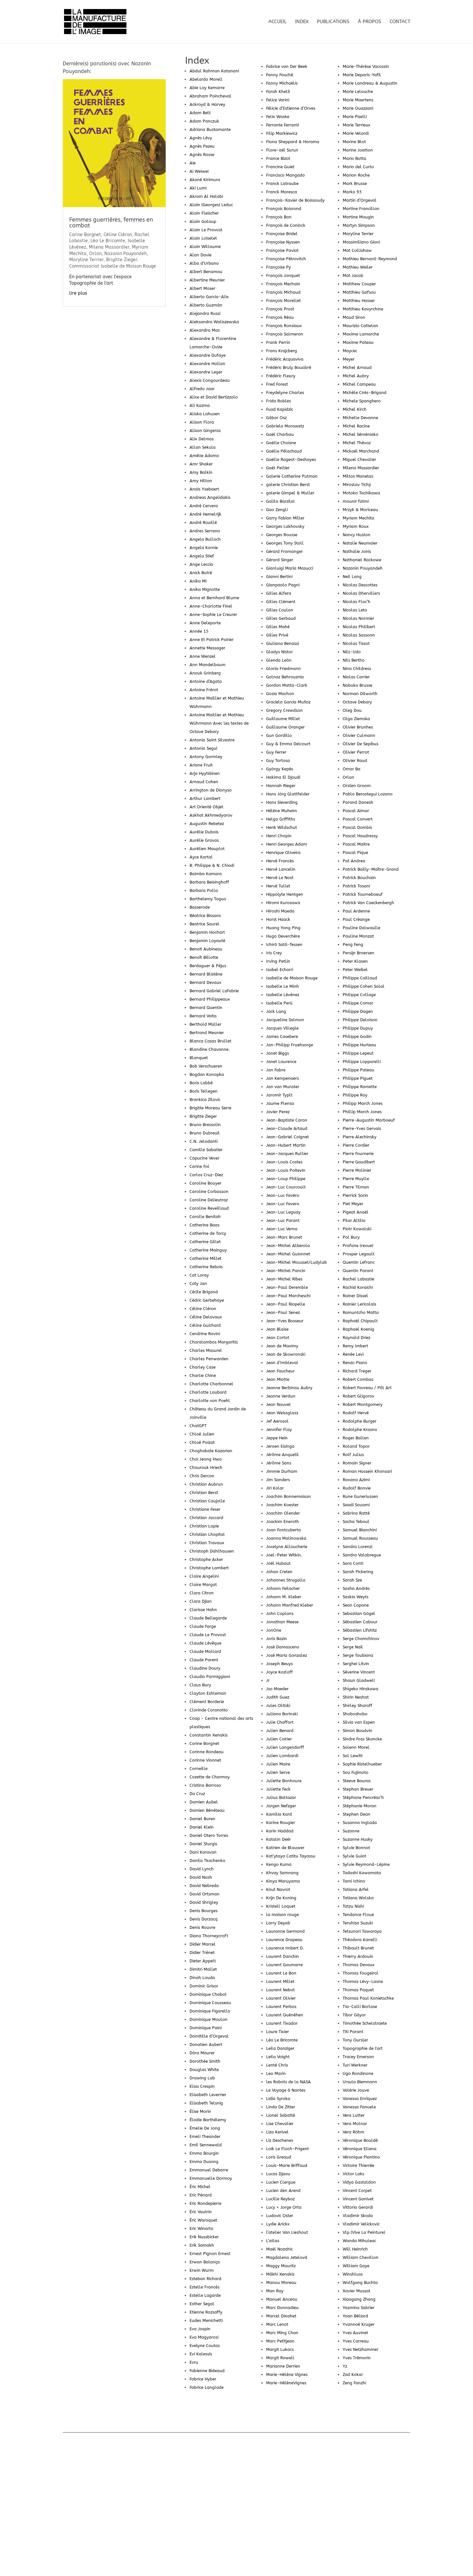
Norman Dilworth (360, 694)
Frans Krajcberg (282, 351)
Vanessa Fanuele (359, 2107)
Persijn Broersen (358, 953)
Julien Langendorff (285, 1747)
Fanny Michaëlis (282, 83)
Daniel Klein (202, 1827)
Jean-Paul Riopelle (286, 1304)
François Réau (280, 317)
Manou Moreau (281, 2283)
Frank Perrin (278, 342)
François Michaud (283, 292)
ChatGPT (198, 1426)
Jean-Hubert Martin (286, 1145)
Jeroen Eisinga (280, 1446)
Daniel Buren (202, 1819)
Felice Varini (278, 100)
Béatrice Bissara (205, 916)
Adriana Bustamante (210, 129)
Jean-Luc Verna (282, 1229)
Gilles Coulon (280, 610)
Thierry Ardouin (358, 1956)
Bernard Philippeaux (210, 999)
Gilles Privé (277, 635)
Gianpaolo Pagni (283, 585)
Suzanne (351, 1831)
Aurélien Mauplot (207, 849)
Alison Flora (202, 422)
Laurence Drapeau (284, 1940)
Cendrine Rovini (205, 1334)
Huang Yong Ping (283, 928)
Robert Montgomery (363, 1404)
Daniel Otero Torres (209, 1835)
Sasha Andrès (356, 1588)
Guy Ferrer (276, 752)
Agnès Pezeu (202, 146)
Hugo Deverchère (283, 936)
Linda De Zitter (281, 2107)
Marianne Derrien (283, 2366)
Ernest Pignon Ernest (210, 2254)
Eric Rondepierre (205, 2203)
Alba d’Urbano (204, 263)
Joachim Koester (282, 1505)
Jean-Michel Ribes (284, 1279)
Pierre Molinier (357, 1170)
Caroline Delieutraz (209, 1200)
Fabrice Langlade (207, 2387)
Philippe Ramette (360, 1087)
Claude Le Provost (208, 1635)
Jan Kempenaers (283, 1078)
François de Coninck (286, 225)
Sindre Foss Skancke (362, 1739)
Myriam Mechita (358, 518)
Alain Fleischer (204, 213)
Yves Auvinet (355, 2333)
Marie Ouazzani (358, 108)
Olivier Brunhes (358, 727)
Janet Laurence (281, 1062)
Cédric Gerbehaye (207, 1300)
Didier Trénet (202, 1953)
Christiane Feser (205, 1509)
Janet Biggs (278, 1053)
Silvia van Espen (359, 1722)
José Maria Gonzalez (287, 1655)
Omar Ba (352, 769)
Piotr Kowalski (357, 1229)
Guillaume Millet (283, 719)
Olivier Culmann (359, 735)
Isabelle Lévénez (283, 995)
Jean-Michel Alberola (288, 1246)
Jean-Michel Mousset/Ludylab (297, 1262)
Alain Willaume (205, 247)
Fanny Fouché (280, 75)
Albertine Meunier (207, 280)
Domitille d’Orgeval (209, 2036)
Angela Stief (202, 556)
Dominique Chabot (208, 1994)
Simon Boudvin (357, 1731)
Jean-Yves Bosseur (285, 1321)
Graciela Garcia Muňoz (288, 702)
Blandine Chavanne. (210, 1049)
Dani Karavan (203, 1852)
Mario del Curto (358, 167)
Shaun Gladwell (359, 1680)
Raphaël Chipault (360, 1321)
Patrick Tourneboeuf (363, 894)
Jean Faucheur (280, 1371)
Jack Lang (276, 1011)
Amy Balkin (201, 472)
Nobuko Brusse (357, 685)
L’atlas (273, 2241)
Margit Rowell (280, 2358)
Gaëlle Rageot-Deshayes (291, 459)
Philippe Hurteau (359, 1045)
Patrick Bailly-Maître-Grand (371, 869)
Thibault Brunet (358, 1948)
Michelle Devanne (360, 418)
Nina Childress (357, 669)
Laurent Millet (280, 1981)
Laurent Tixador (282, 2023)
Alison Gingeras (205, 431)
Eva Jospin (200, 2329)
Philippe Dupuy (358, 1028)
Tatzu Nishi (353, 1906)
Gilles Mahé (278, 627)
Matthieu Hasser (359, 301)
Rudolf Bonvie (357, 1488)
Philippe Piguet (358, 1078)
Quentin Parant (358, 1271)
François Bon (279, 217)
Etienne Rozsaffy (206, 2312)
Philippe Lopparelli (362, 1062)
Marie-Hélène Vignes (287, 2374)
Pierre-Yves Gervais (362, 1128)
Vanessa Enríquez (360, 2099)
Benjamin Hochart (207, 932)
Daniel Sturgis (203, 1844)
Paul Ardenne (356, 911)
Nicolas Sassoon (359, 635)
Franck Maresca (282, 192)
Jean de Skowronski (286, 1354)
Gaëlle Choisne (281, 443)
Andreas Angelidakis (210, 497)
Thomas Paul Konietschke (368, 1998)
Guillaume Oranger (285, 727)
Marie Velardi (356, 133)
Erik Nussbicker (204, 2237)
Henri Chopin (279, 836)
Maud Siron (354, 317)
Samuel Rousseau (360, 1538)
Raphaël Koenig (358, 1329)
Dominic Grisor (204, 1986)
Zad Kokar (353, 2374)
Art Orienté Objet (206, 807)
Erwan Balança (205, 2262)
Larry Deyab (278, 1923)
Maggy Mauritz (281, 2266)
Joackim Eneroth (283, 1522)
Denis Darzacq (204, 1919)
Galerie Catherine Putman (292, 476)
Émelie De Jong (205, 2128)
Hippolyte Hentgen (285, 894)
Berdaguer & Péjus (208, 966)
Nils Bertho (354, 660)
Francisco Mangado (285, 175)
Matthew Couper (359, 284)
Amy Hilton (201, 481)
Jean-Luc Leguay (283, 1212)
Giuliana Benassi (283, 643)
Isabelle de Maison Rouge (292, 978)
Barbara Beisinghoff (209, 882)
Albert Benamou (206, 272)
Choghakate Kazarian (211, 1451)
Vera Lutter (354, 2115)
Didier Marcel (203, 1944)
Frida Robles (278, 401)
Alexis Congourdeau (210, 380)
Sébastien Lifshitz (360, 1630)
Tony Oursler (355, 2040)
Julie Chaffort (280, 1722)
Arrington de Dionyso (211, 790)
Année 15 (199, 631)
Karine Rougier (281, 1823)
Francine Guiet (280, 167)
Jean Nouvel (278, 1404)
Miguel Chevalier (359, 459)
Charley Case (203, 1367)
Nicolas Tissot (356, 643)
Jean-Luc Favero (283, 1204)
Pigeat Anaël (356, 1212)
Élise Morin (200, 2111)
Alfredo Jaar (202, 389)
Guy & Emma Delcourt (288, 744)
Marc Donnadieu (282, 2308)
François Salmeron (285, 334)
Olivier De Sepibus (361, 744)
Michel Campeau (359, 384)
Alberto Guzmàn (206, 305)
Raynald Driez (357, 1338)
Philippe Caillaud (360, 978)
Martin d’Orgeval (360, 200)
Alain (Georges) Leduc (211, 205)
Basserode (200, 907)
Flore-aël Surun (282, 150)
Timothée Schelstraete (365, 2023)
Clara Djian (201, 1601)
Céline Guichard (205, 1325)
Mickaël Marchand (361, 451)
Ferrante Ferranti (283, 125)
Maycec (350, 351)
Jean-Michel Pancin (286, 1271)
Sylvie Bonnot (356, 1848)
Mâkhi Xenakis (280, 2274)
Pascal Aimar (356, 811)
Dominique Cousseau (210, 2003)
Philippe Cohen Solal (364, 986)
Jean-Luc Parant (283, 1220)
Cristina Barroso (205, 1785)
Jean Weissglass (282, 1413)
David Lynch (202, 1869)
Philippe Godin (357, 1036)
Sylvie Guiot (354, 1856)
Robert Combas (358, 1379)
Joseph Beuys (279, 1664)
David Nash (201, 1877)
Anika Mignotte (205, 589)
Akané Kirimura (205, 180)
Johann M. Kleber (284, 1597)
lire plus (78, 293)
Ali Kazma (200, 405)
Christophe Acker (206, 1559)
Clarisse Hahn (203, 1610)
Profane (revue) (358, 1246)
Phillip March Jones (362, 1112)
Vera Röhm (353, 2132)
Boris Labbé (201, 1083)
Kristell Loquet (281, 1906)
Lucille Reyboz (280, 2199)
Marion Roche (356, 175)
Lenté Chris (277, 2065)
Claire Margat (203, 1585)
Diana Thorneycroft (209, 1936)
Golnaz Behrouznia (285, 677)
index (302, 22)
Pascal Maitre (356, 844)
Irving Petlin (278, 961)
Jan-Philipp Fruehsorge (290, 1045)
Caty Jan (198, 1283)
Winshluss (353, 2274)
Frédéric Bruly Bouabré (289, 367)
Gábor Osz (276, 418)
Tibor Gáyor (354, 2015)
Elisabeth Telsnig (206, 2103)
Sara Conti (353, 1563)
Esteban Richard (205, 2279)
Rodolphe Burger (360, 1421)
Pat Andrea (354, 861)
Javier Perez (278, 1112)
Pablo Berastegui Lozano (368, 794)
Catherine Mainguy (208, 1250)
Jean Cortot (278, 1338)
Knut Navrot (278, 1889)
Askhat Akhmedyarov (211, 815)
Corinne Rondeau (207, 1752)
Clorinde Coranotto (209, 1710)
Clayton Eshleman (208, 1693)
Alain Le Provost (206, 230)
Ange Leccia (201, 564)
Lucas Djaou (278, 2174)
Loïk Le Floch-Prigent (288, 2149)
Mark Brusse (355, 183)
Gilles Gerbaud (281, 618)
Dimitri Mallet (203, 1969)
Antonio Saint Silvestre (212, 740)
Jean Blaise (277, 1329)
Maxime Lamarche (361, 334)
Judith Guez (278, 1697)
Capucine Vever (204, 1158)
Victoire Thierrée (358, 2165)
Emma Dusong (204, 2162)
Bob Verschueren (206, 1066)
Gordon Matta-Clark (287, 685)
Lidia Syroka (278, 2099)
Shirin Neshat (356, 1697)
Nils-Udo (352, 652)
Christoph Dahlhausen (212, 1551)
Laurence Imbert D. (285, 1948)
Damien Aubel (204, 1802)
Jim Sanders (278, 1480)
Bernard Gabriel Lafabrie (214, 991)
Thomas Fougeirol (361, 1973)
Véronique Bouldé (360, 2140)
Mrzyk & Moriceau (360, 510)
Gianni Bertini (279, 577)
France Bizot (278, 158)
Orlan (348, 777)
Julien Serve (278, 1772)
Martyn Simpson (359, 225)
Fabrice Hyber (203, 2379)
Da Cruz (197, 1794)
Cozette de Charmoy (210, 1777)
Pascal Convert (358, 819)
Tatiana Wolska (358, 1898)
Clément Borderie (207, 1702)
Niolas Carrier (356, 677)
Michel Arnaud (357, 367)
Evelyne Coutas (205, 2346)
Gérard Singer (280, 560)
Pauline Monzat (358, 936)
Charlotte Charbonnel (211, 1384)
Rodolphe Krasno (360, 1430)
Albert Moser (202, 288)
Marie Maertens (358, 100)
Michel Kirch (355, 409)
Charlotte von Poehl (210, 1401)
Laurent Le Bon (281, 1973)
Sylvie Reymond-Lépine (366, 1864)
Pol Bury (351, 1237)
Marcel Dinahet (281, 2316)
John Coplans (280, 1613)
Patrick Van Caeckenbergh (368, 903)
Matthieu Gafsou (359, 292)
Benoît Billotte (204, 957)
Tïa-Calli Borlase (360, 2007)
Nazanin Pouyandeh (363, 568)
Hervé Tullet (278, 886)
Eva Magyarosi (204, 2337)
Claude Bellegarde (208, 1618)
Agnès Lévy (201, 138)
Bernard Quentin (206, 1008)
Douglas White (204, 2070)
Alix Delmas (202, 439)
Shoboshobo (355, 1714)
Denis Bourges (204, 1911)
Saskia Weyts (356, 1597)
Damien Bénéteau (207, 1810)
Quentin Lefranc (359, 1262)
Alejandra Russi (205, 313)
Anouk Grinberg (205, 673)
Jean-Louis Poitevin (286, 1170)
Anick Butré (201, 573)
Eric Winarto (201, 2228)
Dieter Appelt (203, 1961)
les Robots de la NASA (288, 2082)
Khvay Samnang (282, 1873)
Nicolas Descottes (360, 585)
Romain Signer (357, 1463)
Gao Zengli (277, 510)
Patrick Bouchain (359, 878)
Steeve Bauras (357, 1781)
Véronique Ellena (360, 2149)
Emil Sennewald (206, 2145)
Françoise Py (278, 267)
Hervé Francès (280, 861)
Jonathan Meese (282, 1622)
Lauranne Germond (285, 1931)
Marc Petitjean (280, 2341)
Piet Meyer (353, 1204)
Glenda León (279, 660)
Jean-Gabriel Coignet (288, 1137)
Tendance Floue (358, 1915)
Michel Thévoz (357, 443)
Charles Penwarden (209, 1359)
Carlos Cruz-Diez (206, 1175)
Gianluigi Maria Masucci (290, 568)
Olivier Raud (355, 761)
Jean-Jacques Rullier (287, 1154)
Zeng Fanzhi (354, 2383)
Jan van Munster (283, 1087)
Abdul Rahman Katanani (214, 71)
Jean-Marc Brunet (284, 1237)
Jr (268, 1680)
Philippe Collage (359, 995)
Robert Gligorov (358, 1396)
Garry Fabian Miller (285, 518)
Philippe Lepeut (358, 1053)
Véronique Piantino (361, 2157)
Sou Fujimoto (356, 1772)
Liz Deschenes (280, 2140)
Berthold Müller (205, 1024)
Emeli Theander (205, 2136)
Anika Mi (198, 581)
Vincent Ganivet (358, 2199)
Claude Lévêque (205, 1643)
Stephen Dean (357, 1814)
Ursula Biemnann (360, 2082)
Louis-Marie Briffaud (287, 2165)
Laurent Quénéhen (285, 2015)
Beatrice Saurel (204, 924)
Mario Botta (354, 158)
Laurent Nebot (280, 1990)
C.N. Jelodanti (204, 1141)
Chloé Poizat (202, 1442)
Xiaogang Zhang (359, 2299)
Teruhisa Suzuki (358, 1923)
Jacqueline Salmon (285, 1020)
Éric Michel (200, 2187)
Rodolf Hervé (356, 1413)
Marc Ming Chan (282, 2333)
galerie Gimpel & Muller (290, 493)
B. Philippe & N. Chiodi (212, 865)
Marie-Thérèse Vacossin (366, 66)
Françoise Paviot (282, 250)
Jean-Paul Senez (283, 1312)
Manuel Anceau (282, 2299)
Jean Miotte (278, 1379)
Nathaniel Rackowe (362, 560)
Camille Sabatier (206, 1150)
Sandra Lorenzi (357, 1547)
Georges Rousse (282, 535)
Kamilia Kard (279, 1814)
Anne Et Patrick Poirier (212, 640)
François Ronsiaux (284, 326)
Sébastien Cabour (360, 1622)
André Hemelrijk (205, 514)
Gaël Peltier (278, 468)
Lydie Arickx (278, 2224)
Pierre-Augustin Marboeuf (369, 1120)
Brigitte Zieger (203, 1116)
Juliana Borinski (282, 1714)
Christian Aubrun (206, 1484)
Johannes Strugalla (286, 1580)
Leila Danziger (280, 2048)
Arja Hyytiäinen (205, 773)
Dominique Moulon (209, 2019)
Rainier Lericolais (359, 1304)
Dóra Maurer (202, 2053)
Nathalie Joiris (357, 551)
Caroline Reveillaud (209, 1208)
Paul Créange (356, 919)
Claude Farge (203, 1626)
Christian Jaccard (206, 1518)
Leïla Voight (278, 2057)
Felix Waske (278, 117)
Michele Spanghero (362, 401)
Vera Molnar (355, 2124)
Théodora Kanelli (360, 1940)
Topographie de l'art (363, 2048)
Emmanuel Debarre (209, 2170)
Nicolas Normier (358, 618)
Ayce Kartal (201, 857)
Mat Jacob (353, 275)
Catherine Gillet (205, 1242)
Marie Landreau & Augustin (370, 83)
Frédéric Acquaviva (285, 359)
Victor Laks (353, 2174)
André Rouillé (203, 523)
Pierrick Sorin (355, 1195)
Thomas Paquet (358, 1990)
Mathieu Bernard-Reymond (370, 259)
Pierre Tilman (356, 1187)
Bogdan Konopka (207, 1074)
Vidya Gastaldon (359, 2182)
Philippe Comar (358, 1003)
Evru (194, 2362)
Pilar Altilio (354, 1220)
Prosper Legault (359, 1254)
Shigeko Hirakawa (361, 1689)
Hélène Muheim (282, 811)
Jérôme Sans (279, 1463)
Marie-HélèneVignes (286, 2383)
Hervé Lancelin (281, 869)
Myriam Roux (356, 526)
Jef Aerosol (277, 1421)
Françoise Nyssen (283, 242)
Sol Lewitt (353, 1756)
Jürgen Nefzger (281, 1806)
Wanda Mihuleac (359, 2241)
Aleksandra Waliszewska (214, 322)
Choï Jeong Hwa (206, 1459)
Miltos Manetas (358, 476)
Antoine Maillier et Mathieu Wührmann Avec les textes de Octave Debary (219, 723)
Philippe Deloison (360, 1020)
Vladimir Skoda (358, 2216)
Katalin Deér (278, 1839)
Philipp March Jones (363, 1103)
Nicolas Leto (355, 610)
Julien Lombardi (282, 1756)
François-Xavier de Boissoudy (295, 200)
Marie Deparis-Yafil (362, 75)
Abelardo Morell (206, 79)
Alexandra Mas (205, 330)
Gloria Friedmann (283, 669)
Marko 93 (352, 192)
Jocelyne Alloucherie (287, 1547)
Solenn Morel (356, 1747)
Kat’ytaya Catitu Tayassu (291, 1856)
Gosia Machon (280, 694)
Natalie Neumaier (360, 543)
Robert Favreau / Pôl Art (367, 1388)
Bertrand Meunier (207, 1033)
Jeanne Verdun (281, 1396)
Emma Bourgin (204, 2153)
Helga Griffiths (281, 819)
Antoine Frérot (204, 690)
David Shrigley (204, 1902)
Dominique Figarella (210, 2011)
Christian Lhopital (207, 1534)
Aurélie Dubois (204, 832)
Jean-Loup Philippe (286, 1179)
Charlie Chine (203, 1375)
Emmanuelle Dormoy (211, 2178)
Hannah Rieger (281, 786)
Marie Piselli (355, 117)
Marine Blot (354, 142)
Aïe (193, 163)
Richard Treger (357, 1371)
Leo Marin (276, 2073)
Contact (400, 22)
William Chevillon (361, 2257)
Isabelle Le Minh (283, 986)
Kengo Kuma (279, 1864)
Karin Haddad (280, 1831)
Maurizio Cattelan (360, 326)
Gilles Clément (281, 602)
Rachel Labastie (358, 1279)
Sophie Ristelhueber (362, 1764)
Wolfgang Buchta (360, 2283)
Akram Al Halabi (206, 196)
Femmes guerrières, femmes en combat (111, 223)
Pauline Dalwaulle (362, 928)
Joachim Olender (283, 1513)
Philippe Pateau (358, 1070)
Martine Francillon (361, 209)
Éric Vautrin (201, 2212)
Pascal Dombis (357, 827)
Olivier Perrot (356, 752)
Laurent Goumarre (284, 1965)
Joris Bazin (277, 1639)
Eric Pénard (201, 2195)
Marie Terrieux (357, 125)
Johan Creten (279, 1572)
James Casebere (282, 1036)
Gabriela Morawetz (285, 426)
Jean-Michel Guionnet (288, 1254)
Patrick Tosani (356, 886)
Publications (333, 22)
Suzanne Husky (358, 1839)
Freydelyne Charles (285, 393)
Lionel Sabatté (281, 2115)
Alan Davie (200, 255)
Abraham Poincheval (210, 96)
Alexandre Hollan (207, 364)
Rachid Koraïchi (358, 1287)
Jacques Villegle (282, 1028)
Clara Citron (202, 1593)
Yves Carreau (356, 2341)
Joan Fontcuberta (283, 1530)
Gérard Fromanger (284, 551)
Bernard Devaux (205, 982)
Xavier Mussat (357, 2291)
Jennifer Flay (279, 1430)
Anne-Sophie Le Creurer (213, 614)
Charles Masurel (206, 1350)
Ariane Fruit (201, 765)
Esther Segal (202, 2304)
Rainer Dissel (355, 1296)
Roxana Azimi (356, 1480)
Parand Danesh (358, 802)
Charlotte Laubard (208, 1392)
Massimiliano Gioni (361, 242)
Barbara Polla (204, 890)
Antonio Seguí (203, 748)
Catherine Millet (205, 1258)
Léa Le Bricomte (282, 2040)
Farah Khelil (278, 92)
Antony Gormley (206, 757)
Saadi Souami (356, 1505)
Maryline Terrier (358, 234)
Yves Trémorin (357, 2358)
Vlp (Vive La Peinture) (364, 2232)
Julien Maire (278, 1764)
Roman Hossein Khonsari (367, 1471)
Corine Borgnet (204, 1743)
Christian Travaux (207, 1543)
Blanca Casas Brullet (210, 1041)
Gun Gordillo (279, 735)
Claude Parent (204, 1660)
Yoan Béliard (355, 2316)
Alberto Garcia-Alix (209, 297)
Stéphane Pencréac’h (363, 1797)
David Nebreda (204, 1886)
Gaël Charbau (280, 434)
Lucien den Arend (283, 2191)
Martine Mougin (358, 217)
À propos (370, 22)
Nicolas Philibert (359, 627)
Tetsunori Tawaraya (362, 1931)
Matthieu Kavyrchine (363, 309)
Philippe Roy (355, 1095)
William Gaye (356, 2266)
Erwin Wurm (202, 2270)
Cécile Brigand (204, 1292)
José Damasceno (283, 1647)
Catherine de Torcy (208, 1233)
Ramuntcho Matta (361, 1312)
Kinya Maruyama (283, 1881)
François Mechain (283, 284)
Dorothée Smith (205, 2061)
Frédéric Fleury (281, 376)
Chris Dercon (202, 1476)
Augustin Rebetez (207, 824)
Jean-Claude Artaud (287, 1128)
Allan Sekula (203, 447)
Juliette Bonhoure (284, 1781)
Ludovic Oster (280, 2216)
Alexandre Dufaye (208, 355)
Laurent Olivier (281, 1998)
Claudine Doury (205, 1668)
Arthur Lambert (205, 798)
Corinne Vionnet (205, 1760)
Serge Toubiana (358, 1655)
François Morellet (283, 301)
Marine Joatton (358, 150)
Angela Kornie (204, 548)
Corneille (199, 1769)
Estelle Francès (204, 2287)
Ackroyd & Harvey (207, 104)
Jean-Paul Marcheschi (288, 1296)
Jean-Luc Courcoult (286, 1187)
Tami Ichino (354, 1881)
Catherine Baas (204, 1225)
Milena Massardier (361, 468)
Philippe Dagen (358, 1011)
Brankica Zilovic (205, 1100)
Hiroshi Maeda (280, 911)
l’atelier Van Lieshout (287, 2232)
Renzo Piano (355, 1363)
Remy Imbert (355, 1346)
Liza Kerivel (277, 2132)
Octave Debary (357, 702)
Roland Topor (356, 1446)
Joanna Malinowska (286, 1538)
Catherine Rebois (206, 1267)
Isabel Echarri (280, 970)
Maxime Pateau (358, 342)
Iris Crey (274, 953)
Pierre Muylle (356, 1179)
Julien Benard (280, 1731)
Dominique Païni (206, 2028)
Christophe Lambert (209, 1568)
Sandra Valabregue (362, 1555)
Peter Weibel (355, 970)
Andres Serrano (205, 531)
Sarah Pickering (358, 1572)
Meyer (349, 359)
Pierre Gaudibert (359, 1162)
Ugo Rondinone (358, 2073)
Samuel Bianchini (360, 1530)
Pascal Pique (355, 853)
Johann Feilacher (283, 1588)
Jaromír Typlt (279, 1095)
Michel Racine (356, 426)
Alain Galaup (203, 221)
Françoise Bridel (282, 234)
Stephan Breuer (358, 1789)
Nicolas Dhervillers (361, 593)
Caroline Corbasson (209, 1192)
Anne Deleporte (205, 623)
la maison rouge (283, 1915)
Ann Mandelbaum (208, 665)
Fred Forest (277, 384)
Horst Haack (278, 919)
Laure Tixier (278, 2032)
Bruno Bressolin (205, 1125)
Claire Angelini (204, 1576)
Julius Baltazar (281, 1797)
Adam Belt (200, 113)
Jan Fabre (276, 1070)
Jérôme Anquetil (283, 1455)
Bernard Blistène (206, 974)
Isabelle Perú (279, 1003)
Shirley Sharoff (357, 1705)
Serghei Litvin (356, 1664)
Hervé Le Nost (280, 878)
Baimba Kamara (206, 874)
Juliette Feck (278, 1789)
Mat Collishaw (357, 250)
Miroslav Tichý (357, 485)
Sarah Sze (352, 1580)
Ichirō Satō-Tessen (284, 944)
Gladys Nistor (279, 652)
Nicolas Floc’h (357, 602)
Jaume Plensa (280, 1103)
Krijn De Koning (281, 1898)
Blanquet (199, 1058)
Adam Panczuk (204, 121)
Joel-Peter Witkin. (284, 1555)
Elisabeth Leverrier (208, 2095)
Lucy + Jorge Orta (284, 2207)
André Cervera (204, 506)
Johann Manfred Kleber (290, 1605)
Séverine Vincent (359, 1672)
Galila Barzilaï (280, 501)
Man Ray (275, 2291)
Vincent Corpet (357, 2191)
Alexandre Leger (206, 372)
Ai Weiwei (199, 171)
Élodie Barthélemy (208, 2120)
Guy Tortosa (278, 761)
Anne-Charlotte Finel (211, 606)
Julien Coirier (279, 1739)
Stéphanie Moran (360, 1806)
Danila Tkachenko (207, 1861)
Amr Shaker (201, 464)
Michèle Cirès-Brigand (365, 393)
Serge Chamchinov (361, 1639)
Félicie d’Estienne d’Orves (291, 108)
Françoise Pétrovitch (286, 259)
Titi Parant (353, 2032)
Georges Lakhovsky (285, 526)
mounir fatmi (356, 501)
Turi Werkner (355, 2065)
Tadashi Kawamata (362, 1873)
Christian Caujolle (207, 1501)
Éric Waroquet (203, 2220)
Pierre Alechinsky (360, 1137)
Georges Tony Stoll (285, 543)
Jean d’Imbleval (282, 1363)
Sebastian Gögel (359, 1613)
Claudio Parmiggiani (210, 1677)
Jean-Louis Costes (284, 1162)
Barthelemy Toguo (208, 899)
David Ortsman (204, 1894)
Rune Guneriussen (360, 1496)
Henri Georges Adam (287, 844)
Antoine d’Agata (206, 681)
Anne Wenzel (203, 656)
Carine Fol (199, 1166)
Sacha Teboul (356, 1522)
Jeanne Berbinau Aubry (289, 1388)
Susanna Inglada (360, 1823)
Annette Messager (207, 648)
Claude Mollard (205, 1651)
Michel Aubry (356, 376)
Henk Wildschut (282, 827)
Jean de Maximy (282, 1346)
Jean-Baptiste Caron (287, 1120)
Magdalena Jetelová (287, 2257)
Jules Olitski (278, 1705)
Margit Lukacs (280, 2349)
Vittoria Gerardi (358, 2207)
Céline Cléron (203, 1309)
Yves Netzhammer (361, 2349)
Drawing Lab (202, 2078)
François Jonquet (283, 275)
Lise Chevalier (280, 2124)
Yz (345, 2366)
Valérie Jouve (356, 2090)
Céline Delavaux (206, 1317)
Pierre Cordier (356, 1145)
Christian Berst (204, 1493)
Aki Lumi (198, 188)
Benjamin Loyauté (207, 941)
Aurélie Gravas (204, 840)
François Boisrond (284, 209)
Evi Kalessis (201, 2354)
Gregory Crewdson (284, 710)
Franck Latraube (282, 183)
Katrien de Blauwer (285, 1848)
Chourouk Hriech (206, 1467)
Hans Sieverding (282, 802)
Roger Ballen (356, 1438)
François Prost (280, 309)
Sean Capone (356, 1605)
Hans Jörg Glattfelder (288, 794)
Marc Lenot (277, 2324)
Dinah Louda (202, 1978)
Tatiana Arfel (356, 1889)
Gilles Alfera (279, 593)
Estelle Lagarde (205, 2295)
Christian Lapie (204, 1526)
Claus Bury (200, 1685)
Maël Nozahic (279, 2249)
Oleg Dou (352, 710)
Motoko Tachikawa (361, 493)
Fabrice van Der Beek (287, 66)
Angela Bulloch (205, 539)
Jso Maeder (277, 1689)
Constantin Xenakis (209, 1735)
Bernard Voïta (203, 1016)
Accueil (278, 22)
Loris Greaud (279, 2157)
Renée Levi (353, 1354)
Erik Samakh (202, 2245)
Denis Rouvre (202, 1927)
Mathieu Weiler (358, 267)
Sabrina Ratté (356, 1513)
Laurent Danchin (283, 1956)
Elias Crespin (202, 2086)
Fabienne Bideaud (207, 2371)
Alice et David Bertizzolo (214, 397)
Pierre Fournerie (358, 1154)
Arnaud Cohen (204, 782)
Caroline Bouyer (205, 1183)
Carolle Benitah (205, 1217)
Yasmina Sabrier (359, 2308)
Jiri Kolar (275, 1488)
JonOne (274, 1630)
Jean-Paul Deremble (287, 1287)
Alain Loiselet (203, 238)
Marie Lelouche (358, 92)
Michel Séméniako (361, 434)
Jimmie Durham (282, 1471)
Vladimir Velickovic (361, 2224)
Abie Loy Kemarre (207, 88)
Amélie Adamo (204, 456)
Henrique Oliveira (283, 853)
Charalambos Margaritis (214, 1342)
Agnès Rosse (202, 155)
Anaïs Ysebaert (204, 489)
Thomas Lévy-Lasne (363, 1981)
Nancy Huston (357, 535)
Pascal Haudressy (360, 836)
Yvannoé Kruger (359, 2324)
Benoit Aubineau (206, 949)
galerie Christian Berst (288, 485)
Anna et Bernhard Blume (214, 598)
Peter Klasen (355, 961)
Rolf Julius (353, 1455)
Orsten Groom (357, 786)
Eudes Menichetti (206, 2320)
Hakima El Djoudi (283, 777)
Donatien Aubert (206, 2044)
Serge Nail (353, 1647)
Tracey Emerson (358, 2057)
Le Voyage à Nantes (286, 2090)
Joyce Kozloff (279, 1672)
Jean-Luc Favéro (283, 1195)
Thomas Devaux (359, 1965)
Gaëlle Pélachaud (284, 451)
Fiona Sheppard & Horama (293, 142)
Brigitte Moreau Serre (210, 1108)
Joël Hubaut (278, 1563)
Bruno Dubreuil (205, 1133)
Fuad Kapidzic (280, 409)
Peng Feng (353, 944)
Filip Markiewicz (282, 133)
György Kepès (280, 769)
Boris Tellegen (204, 1091)
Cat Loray (199, 1275)
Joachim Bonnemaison (288, 1496)
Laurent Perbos (281, 2007)
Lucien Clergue (281, 2182)
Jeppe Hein (277, 1438)
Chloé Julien (202, 1434)
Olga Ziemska (356, 719)
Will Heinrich (355, 2249)
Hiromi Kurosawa (283, 903)
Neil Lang (352, 577)
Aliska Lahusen (205, 414)
